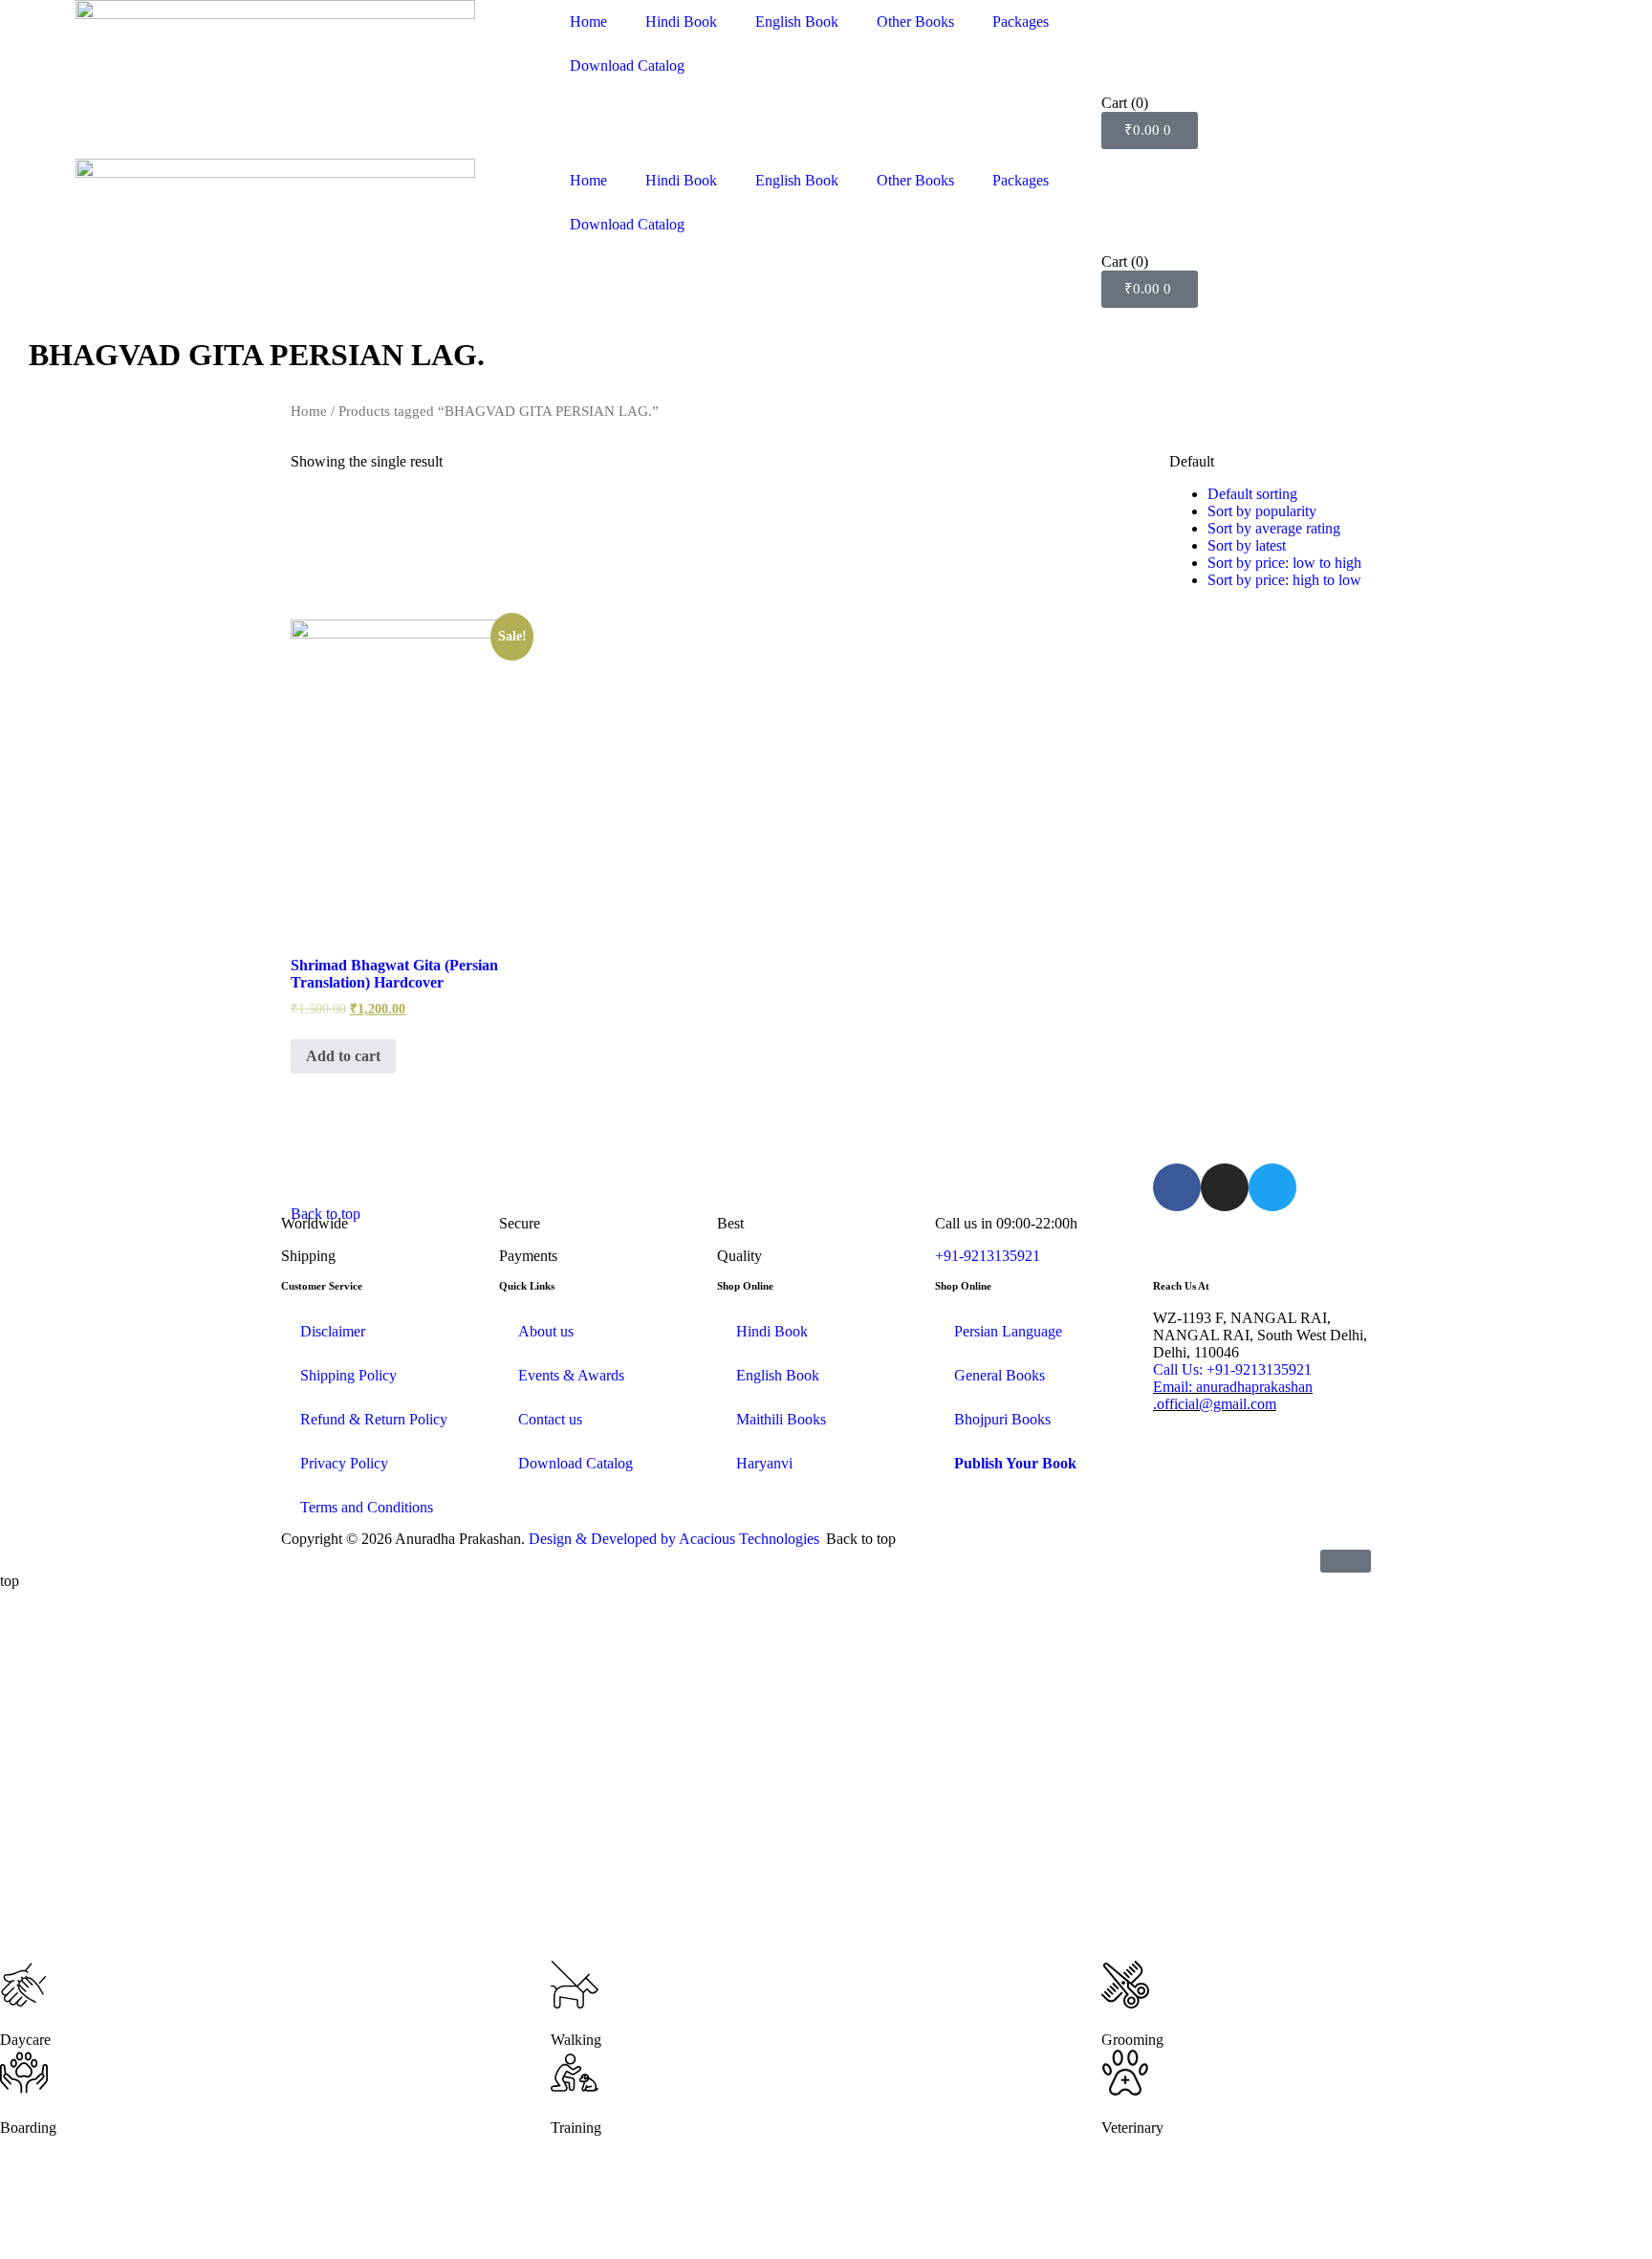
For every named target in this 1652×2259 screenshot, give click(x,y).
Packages (1021, 22)
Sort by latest (1247, 545)
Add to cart (343, 1056)
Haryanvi (764, 1463)
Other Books (915, 22)
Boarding (28, 2128)
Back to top (326, 1214)
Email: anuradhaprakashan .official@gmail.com (1233, 1395)
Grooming (1132, 2040)
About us (546, 1331)
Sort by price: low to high (1284, 563)
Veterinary (1132, 2128)
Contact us (550, 1419)
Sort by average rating (1274, 528)
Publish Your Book (1015, 1463)
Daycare (25, 2040)
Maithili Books (781, 1419)
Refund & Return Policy (374, 1419)
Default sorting (1252, 494)
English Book (797, 22)
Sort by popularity (1262, 511)
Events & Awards (571, 1375)
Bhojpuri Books (1002, 1419)
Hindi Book (681, 22)
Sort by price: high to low (1284, 580)
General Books (1000, 1375)
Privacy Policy (344, 1463)
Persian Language (1008, 1331)
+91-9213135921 (988, 1256)
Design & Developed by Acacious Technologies (674, 1539)
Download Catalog (627, 65)
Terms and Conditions (367, 1507)
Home (588, 22)
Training (576, 2128)
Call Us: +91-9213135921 (1232, 1369)
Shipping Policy (348, 1375)
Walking (576, 2040)
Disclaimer (333, 1331)
